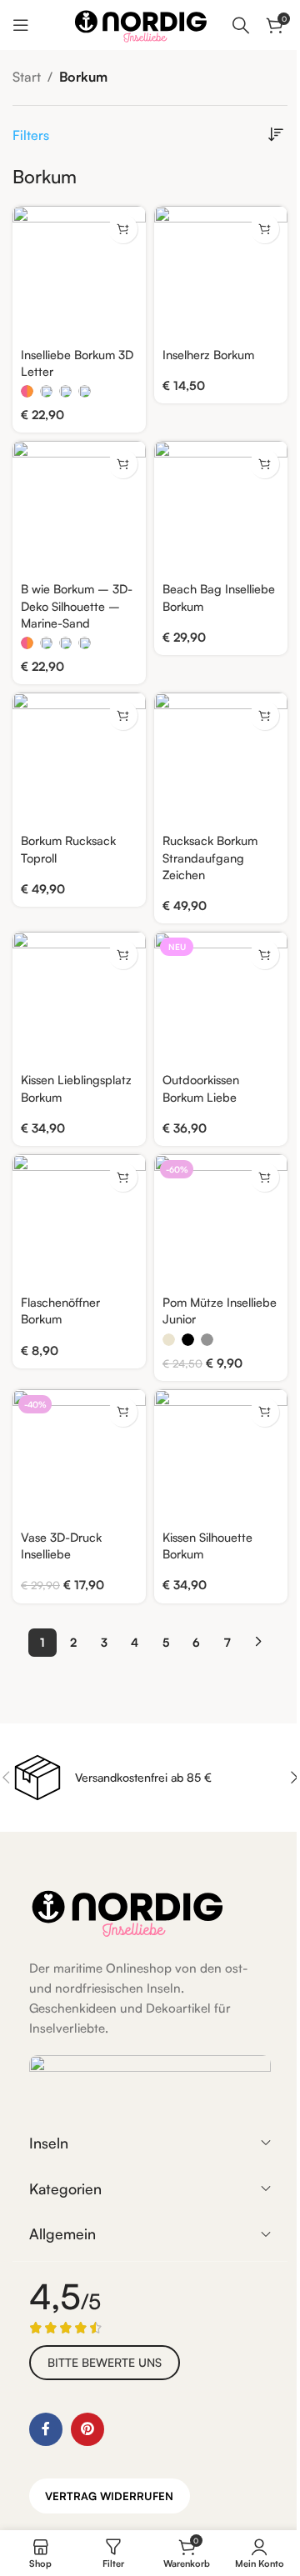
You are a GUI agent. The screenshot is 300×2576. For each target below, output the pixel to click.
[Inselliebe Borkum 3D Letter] (79, 273)
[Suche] (241, 25)
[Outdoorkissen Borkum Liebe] (221, 998)
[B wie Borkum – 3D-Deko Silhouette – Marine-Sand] (79, 508)
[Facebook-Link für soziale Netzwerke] (46, 2429)
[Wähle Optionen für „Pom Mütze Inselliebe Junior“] (265, 1177)
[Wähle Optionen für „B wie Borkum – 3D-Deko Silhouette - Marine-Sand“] (123, 464)
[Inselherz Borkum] (221, 273)
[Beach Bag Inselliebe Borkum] (221, 508)
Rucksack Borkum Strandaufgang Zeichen (210, 857)
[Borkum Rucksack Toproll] (79, 759)
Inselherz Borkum (208, 354)
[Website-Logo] (141, 23)
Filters (31, 135)
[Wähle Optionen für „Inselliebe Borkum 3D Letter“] (123, 229)
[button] (265, 229)
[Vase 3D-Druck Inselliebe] (79, 1456)
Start (27, 77)
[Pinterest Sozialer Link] (87, 2429)
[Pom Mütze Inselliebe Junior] (221, 1221)
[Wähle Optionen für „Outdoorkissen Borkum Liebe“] (265, 955)
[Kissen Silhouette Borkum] (221, 1456)
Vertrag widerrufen (109, 2496)
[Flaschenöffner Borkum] (79, 1221)
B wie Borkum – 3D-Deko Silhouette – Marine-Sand (77, 605)
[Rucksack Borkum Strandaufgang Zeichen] (221, 759)
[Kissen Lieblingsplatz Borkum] (79, 998)
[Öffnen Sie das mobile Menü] (21, 25)
